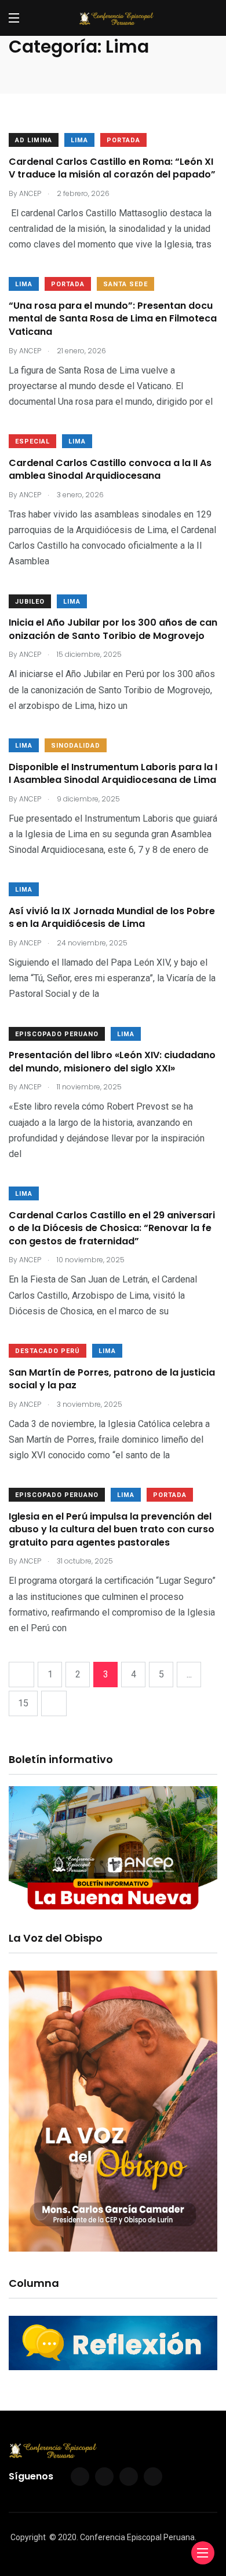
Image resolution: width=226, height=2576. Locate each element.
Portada (123, 140)
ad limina (34, 140)
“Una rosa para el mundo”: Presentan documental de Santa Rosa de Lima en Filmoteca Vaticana (113, 319)
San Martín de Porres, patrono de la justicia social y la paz (112, 1379)
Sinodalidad (76, 746)
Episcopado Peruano (57, 1034)
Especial (32, 441)
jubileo (30, 602)
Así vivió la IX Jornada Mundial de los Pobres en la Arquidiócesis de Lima (112, 917)
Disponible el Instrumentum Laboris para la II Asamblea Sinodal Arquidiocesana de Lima (113, 773)
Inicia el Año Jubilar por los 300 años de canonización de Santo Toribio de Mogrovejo (113, 629)
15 (23, 1703)
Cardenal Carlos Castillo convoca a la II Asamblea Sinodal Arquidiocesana (110, 469)
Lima (79, 140)
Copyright (28, 2537)
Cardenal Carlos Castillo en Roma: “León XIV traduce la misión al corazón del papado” (112, 168)
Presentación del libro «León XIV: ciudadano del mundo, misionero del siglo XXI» (112, 1062)
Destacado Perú (48, 1351)
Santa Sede (125, 284)
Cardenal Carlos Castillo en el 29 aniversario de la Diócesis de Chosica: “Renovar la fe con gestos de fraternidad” (112, 1228)
